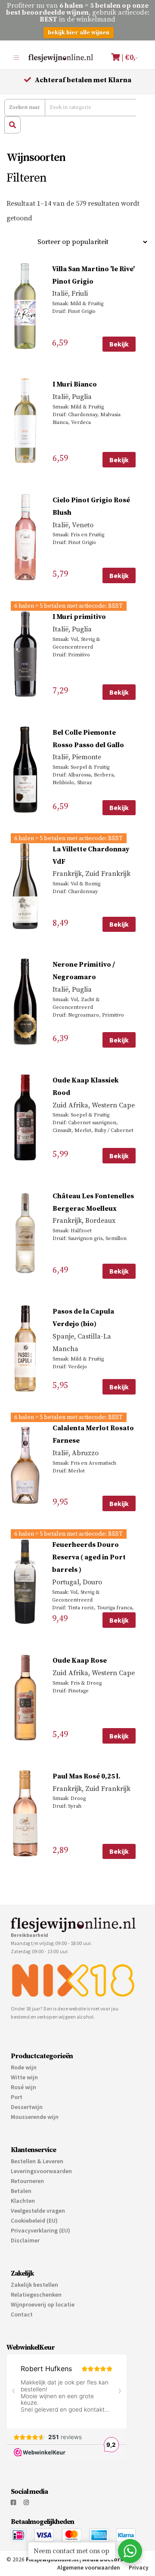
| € (129, 57)
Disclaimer (25, 2240)
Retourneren (27, 2181)
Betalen (21, 2191)
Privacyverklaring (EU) (40, 2230)
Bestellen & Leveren (37, 2161)
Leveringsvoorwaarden (41, 2171)
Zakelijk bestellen (34, 2285)
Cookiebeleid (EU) (34, 2220)
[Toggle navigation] (16, 57)
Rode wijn (24, 2067)
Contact (22, 2314)
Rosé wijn (23, 2087)
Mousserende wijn (35, 2117)
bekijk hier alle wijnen (79, 33)
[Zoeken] (12, 125)
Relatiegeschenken (36, 2295)
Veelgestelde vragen (38, 2211)
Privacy (139, 2568)
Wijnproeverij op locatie (43, 2304)
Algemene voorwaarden (89, 2568)
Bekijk (119, 344)
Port (17, 2097)
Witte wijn (24, 2077)
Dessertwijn (27, 2107)
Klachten (23, 2201)
